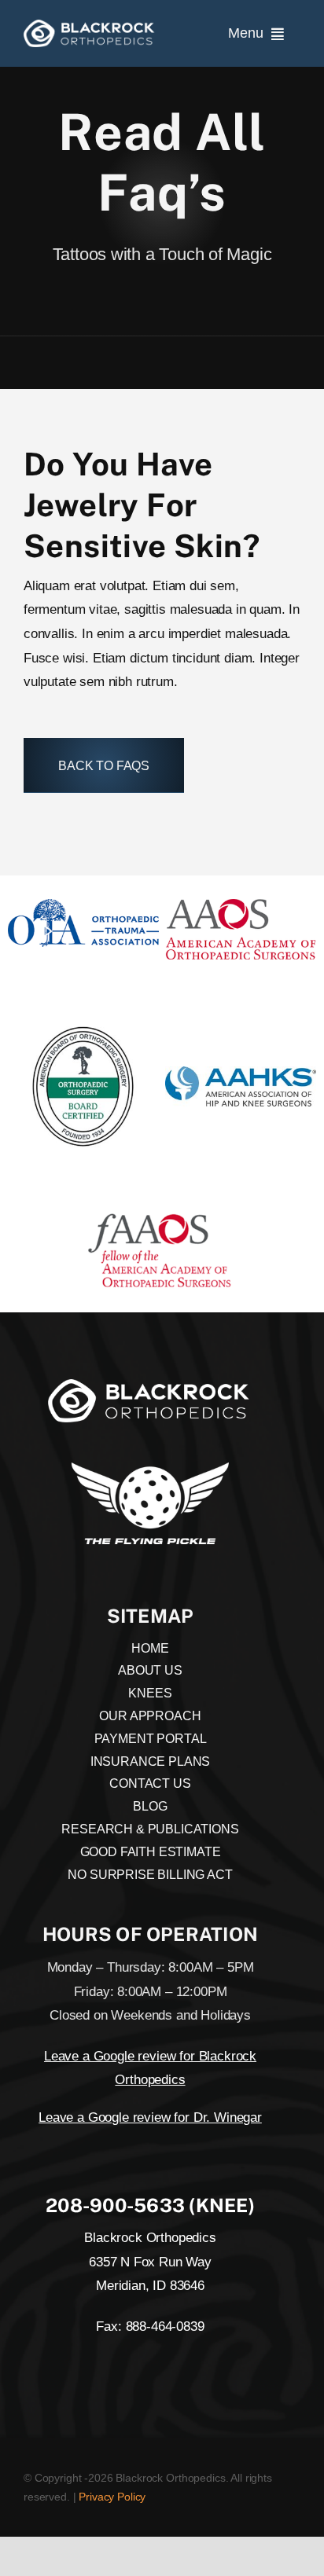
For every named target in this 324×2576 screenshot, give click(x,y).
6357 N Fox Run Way (150, 2262)
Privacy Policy (112, 2497)
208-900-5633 (115, 2205)
